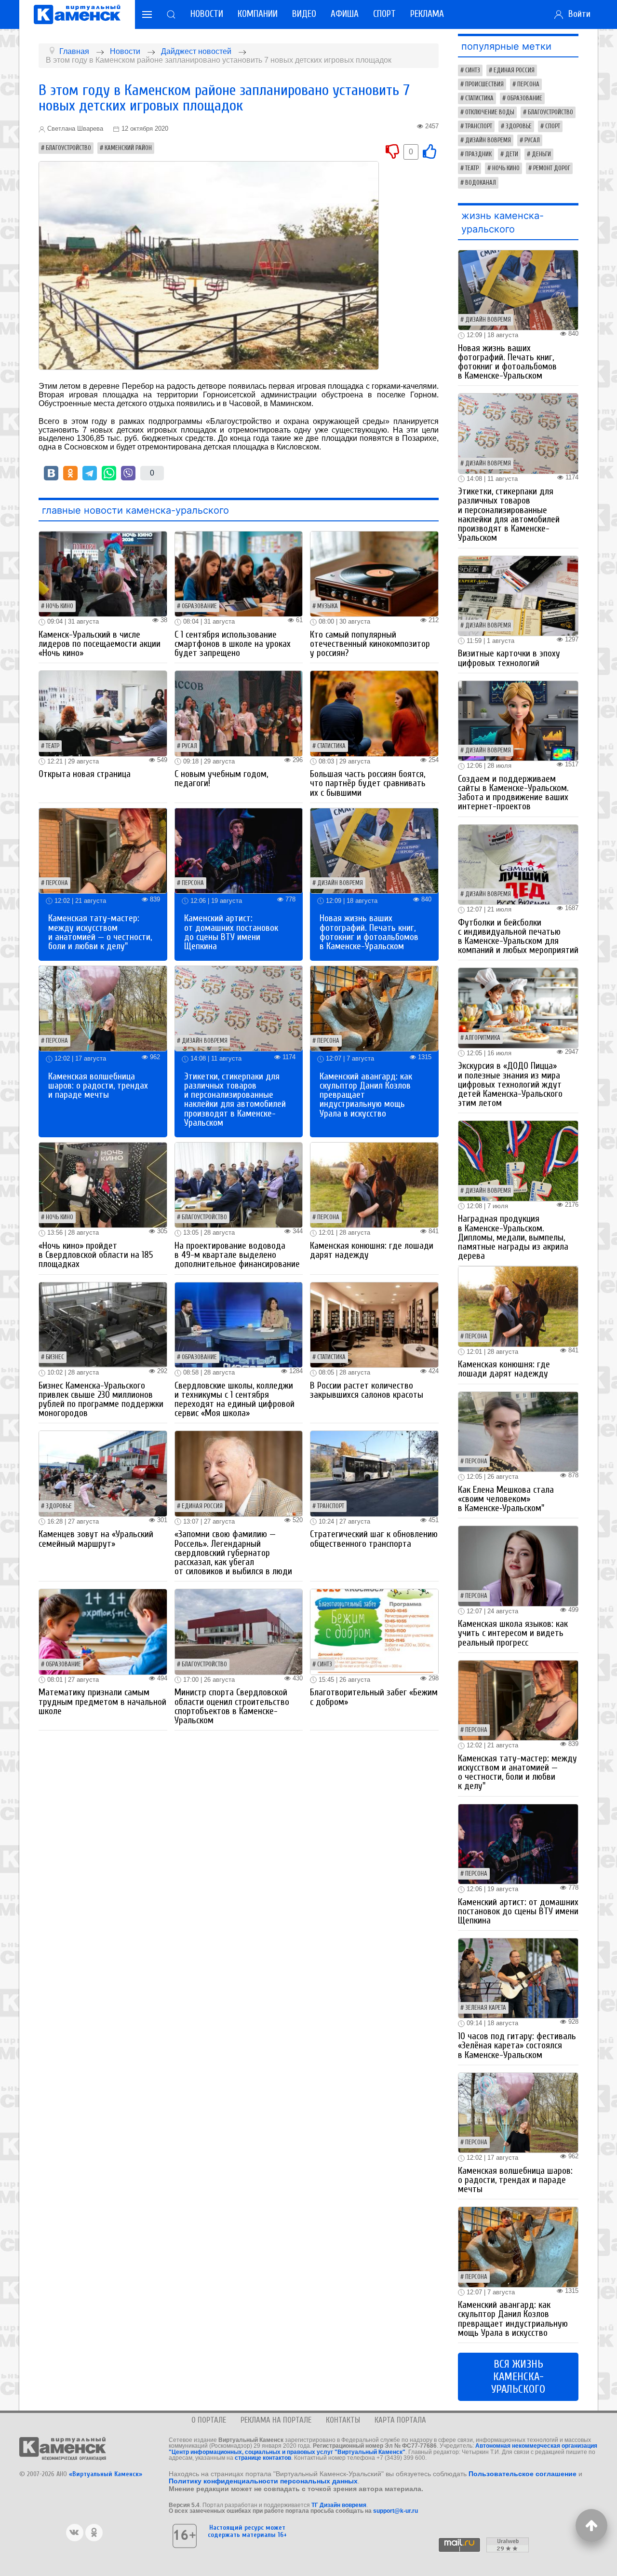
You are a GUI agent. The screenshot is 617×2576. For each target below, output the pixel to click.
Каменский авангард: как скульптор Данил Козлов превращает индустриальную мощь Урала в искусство (513, 2319)
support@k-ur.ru (396, 2511)
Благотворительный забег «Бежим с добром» (374, 1697)
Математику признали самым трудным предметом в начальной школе (102, 1702)
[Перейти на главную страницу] (77, 14)
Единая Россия (202, 1506)
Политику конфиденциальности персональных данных (263, 2481)
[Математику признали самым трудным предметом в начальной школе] (103, 1631)
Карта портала (400, 2420)
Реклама (427, 14)
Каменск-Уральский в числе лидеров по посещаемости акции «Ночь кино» (100, 644)
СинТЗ (325, 1664)
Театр (53, 746)
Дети (512, 154)
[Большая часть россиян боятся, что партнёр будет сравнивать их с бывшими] (374, 713)
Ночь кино (60, 606)
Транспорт (331, 1506)
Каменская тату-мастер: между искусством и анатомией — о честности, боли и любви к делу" (100, 932)
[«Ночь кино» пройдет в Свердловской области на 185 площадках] (103, 1184)
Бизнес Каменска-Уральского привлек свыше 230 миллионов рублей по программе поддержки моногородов (101, 1400)
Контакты (343, 2420)
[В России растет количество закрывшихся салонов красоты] (374, 1324)
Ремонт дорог (552, 168)
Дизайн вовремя (340, 883)
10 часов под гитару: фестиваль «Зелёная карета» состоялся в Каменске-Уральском (517, 2045)
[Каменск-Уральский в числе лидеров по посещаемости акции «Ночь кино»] (103, 573)
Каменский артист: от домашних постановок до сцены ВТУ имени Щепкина (231, 932)
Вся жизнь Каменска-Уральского (518, 2377)
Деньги (541, 154)
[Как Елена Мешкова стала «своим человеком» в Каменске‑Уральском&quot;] (518, 1431)
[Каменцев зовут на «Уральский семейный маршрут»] (103, 1473)
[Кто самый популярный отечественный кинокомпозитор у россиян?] (374, 573)
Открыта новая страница (85, 774)
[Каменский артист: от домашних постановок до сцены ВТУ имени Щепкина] (239, 850)
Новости (207, 14)
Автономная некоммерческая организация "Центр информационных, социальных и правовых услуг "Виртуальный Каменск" (383, 2449)
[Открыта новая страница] (103, 713)
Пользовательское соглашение (523, 2474)
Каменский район (128, 148)
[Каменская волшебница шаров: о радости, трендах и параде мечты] (103, 1008)
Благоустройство (68, 148)
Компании (258, 14)
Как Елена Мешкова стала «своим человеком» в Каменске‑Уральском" (506, 1499)
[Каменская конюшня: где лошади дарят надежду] (374, 1184)
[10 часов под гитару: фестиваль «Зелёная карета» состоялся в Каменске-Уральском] (518, 1978)
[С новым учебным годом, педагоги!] (239, 713)
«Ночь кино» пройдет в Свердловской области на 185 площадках (96, 1255)
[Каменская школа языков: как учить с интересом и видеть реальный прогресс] (518, 1565)
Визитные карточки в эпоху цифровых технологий (509, 658)
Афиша (345, 14)
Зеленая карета (486, 2008)
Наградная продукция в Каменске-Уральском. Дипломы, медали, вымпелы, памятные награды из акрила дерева (513, 1237)
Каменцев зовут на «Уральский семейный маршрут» (96, 1539)
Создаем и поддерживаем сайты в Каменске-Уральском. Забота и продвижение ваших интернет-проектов (513, 793)
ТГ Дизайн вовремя (339, 2505)
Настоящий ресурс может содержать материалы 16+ (247, 2531)
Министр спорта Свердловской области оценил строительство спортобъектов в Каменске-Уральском (232, 1706)
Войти (577, 14)
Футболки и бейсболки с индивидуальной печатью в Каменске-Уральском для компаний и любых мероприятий (518, 937)
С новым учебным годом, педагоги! (221, 779)
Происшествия (484, 84)
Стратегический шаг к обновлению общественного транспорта (374, 1539)
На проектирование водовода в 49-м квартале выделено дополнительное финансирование (237, 1255)
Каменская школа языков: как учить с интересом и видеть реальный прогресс (513, 1633)
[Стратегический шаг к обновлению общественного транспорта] (374, 1473)
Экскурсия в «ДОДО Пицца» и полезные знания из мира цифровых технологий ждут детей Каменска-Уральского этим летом (510, 1084)
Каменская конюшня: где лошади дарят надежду (372, 1250)
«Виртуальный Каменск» (106, 2474)
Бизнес (55, 1357)
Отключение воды (490, 112)
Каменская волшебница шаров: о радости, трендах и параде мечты (98, 1086)
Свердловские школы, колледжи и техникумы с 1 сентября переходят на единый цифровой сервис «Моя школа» (235, 1400)
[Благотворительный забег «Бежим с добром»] (374, 1631)
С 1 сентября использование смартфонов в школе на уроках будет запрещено (233, 644)
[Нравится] (429, 151)
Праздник (478, 154)
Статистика (331, 746)
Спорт (384, 14)
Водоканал (481, 183)
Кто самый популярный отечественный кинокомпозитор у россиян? (370, 644)
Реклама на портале (276, 2420)
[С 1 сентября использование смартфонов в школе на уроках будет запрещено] (239, 573)
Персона (57, 883)
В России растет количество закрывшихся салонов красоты (367, 1390)
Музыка (328, 606)
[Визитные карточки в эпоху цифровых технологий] (518, 595)
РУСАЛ (189, 746)
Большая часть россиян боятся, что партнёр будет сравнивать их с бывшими (368, 783)
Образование (199, 606)
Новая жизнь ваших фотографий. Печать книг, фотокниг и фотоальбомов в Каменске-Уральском (369, 932)
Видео (304, 14)
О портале (209, 2420)
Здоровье (59, 1506)
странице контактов (263, 2458)
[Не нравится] (392, 151)
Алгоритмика (483, 1038)
